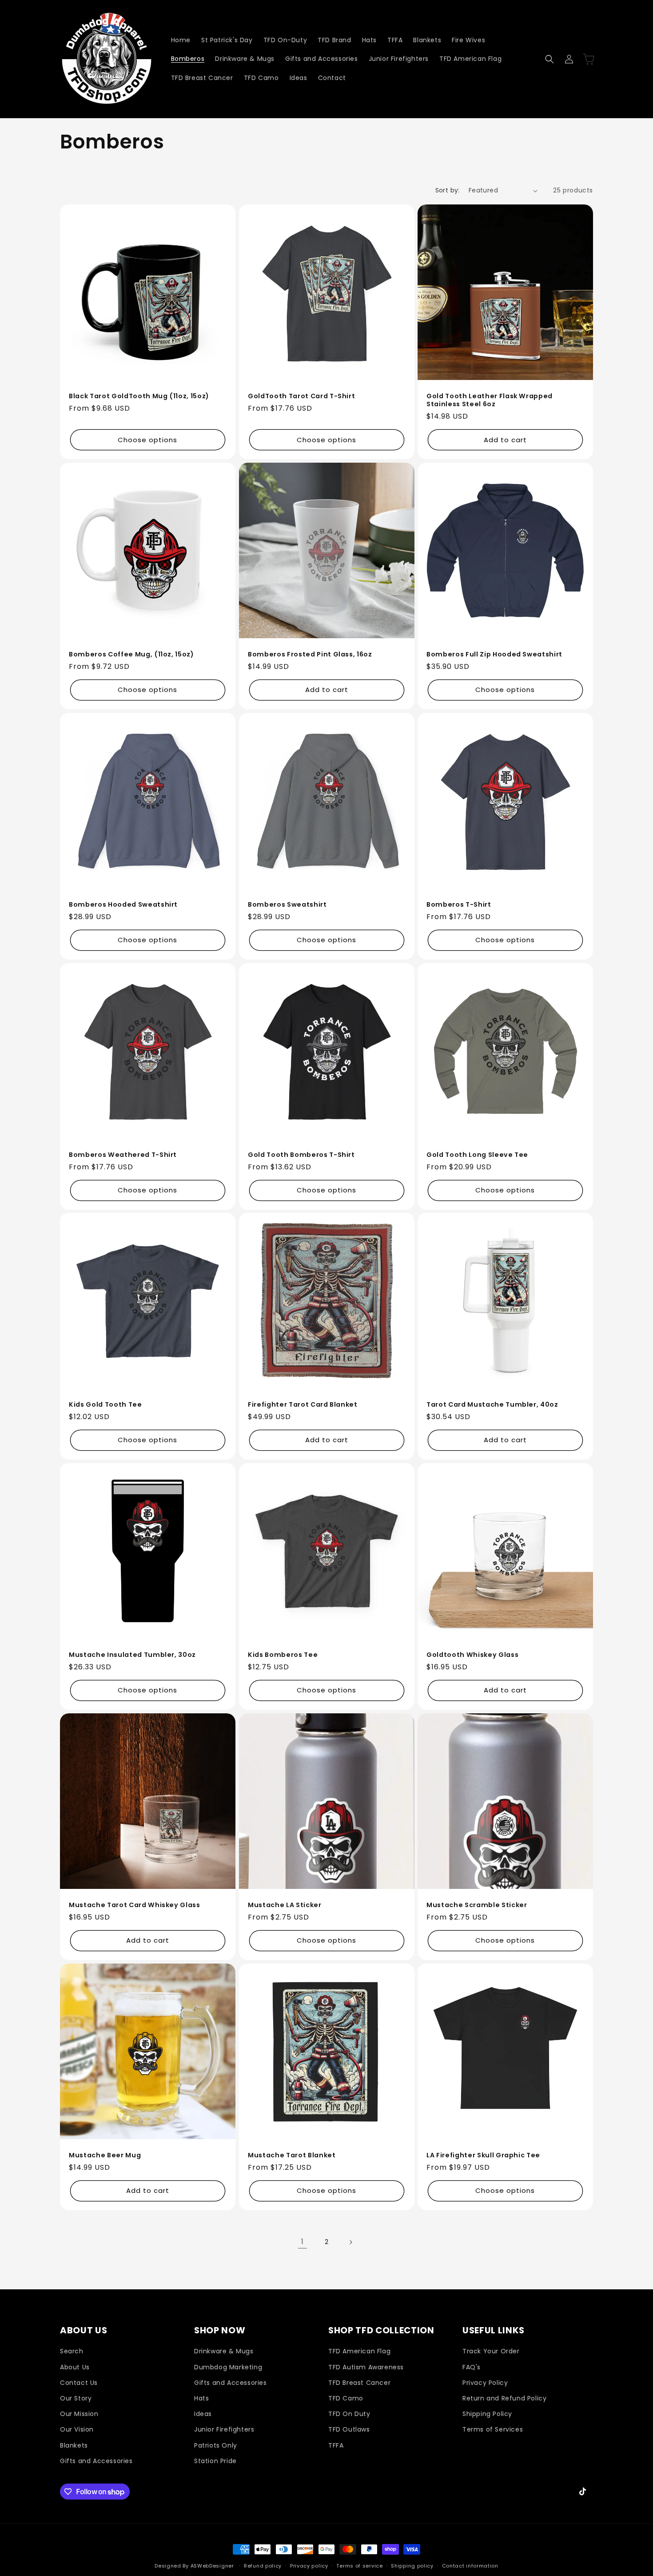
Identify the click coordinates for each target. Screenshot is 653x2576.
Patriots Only (216, 2445)
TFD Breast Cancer (359, 2382)
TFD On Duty (349, 2414)
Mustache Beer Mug (105, 2155)
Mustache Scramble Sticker (477, 1905)
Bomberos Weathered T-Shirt (123, 1154)
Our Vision (77, 2429)
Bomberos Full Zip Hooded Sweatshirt (494, 654)
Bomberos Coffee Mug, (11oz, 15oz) (131, 654)
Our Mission (79, 2414)
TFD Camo (346, 2398)
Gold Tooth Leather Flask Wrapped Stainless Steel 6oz (490, 400)
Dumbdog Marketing (228, 2367)
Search (72, 2351)
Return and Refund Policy (504, 2398)
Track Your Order (491, 2351)
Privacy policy (309, 2566)
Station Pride (215, 2460)
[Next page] (350, 2242)
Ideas (203, 2414)
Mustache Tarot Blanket (292, 2155)
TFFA (336, 2445)
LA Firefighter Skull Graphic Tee (483, 2155)
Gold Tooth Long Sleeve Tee (477, 1154)
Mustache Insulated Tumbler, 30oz (132, 1655)
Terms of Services (493, 2429)
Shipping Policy (487, 2414)
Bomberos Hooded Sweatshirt (123, 904)
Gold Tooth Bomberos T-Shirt (301, 1154)
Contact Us (79, 2382)
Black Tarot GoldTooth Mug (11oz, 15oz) (139, 396)
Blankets (74, 2445)
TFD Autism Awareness (366, 2367)
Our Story (76, 2398)
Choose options (147, 440)
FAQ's (472, 2367)
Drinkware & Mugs (224, 2351)
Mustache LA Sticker (285, 1905)
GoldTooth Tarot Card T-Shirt (301, 396)
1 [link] (303, 2242)
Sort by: (448, 190)
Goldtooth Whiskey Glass (472, 1655)
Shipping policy (412, 2566)
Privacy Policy (485, 2382)
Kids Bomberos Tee (283, 1655)
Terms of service (359, 2566)
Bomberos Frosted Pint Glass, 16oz (310, 654)
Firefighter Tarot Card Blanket (303, 1404)
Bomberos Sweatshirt (287, 904)
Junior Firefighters (224, 2429)
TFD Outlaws (349, 2429)
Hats (201, 2398)
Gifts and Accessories (96, 2460)
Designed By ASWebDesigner (194, 2566)
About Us (75, 2367)
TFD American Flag (359, 2351)
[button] (549, 59)
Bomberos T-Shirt (459, 904)
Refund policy (263, 2566)
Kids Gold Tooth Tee (106, 1404)
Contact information (470, 2566)
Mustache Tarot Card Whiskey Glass (135, 1905)
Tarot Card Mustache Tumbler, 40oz (492, 1404)
